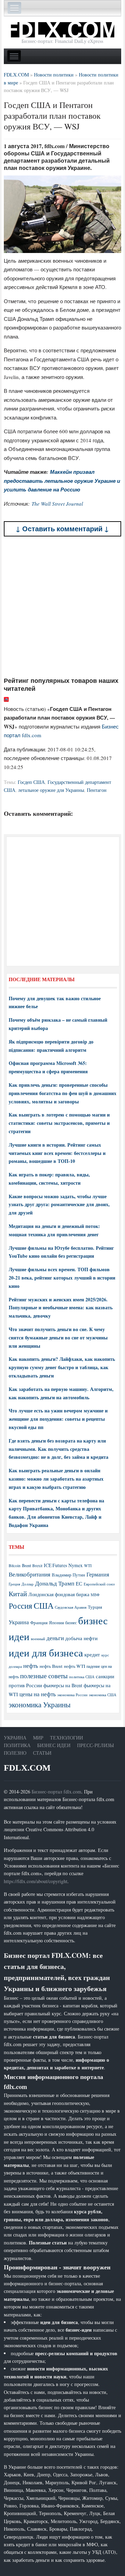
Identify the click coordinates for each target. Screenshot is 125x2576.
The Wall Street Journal (57, 504)
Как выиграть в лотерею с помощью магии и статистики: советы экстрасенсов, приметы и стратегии (59, 1123)
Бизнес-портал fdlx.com (56, 1792)
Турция (95, 1607)
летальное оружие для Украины (51, 790)
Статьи (42, 1753)
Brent (26, 1565)
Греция (14, 1584)
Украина (19, 1622)
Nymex (76, 1565)
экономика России (72, 1695)
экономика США (103, 1695)
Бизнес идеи (54, 1745)
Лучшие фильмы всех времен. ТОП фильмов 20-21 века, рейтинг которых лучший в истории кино (62, 1278)
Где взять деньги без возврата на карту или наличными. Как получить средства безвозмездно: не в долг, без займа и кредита (59, 1449)
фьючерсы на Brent (63, 1685)
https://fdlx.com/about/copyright (36, 1881)
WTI (88, 1565)
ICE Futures (55, 1565)
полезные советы (44, 1676)
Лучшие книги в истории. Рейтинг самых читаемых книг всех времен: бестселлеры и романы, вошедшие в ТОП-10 (57, 1153)
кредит (92, 1654)
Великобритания (30, 1574)
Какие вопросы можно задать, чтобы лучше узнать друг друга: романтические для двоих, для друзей (59, 1205)
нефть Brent (51, 1666)
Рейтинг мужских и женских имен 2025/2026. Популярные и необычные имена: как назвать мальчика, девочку (61, 1308)
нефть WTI (74, 1666)
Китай (18, 1594)
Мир (38, 1738)
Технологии (66, 1738)
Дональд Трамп (55, 1583)
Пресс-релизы (95, 1745)
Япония (56, 1623)
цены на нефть (38, 1694)
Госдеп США (31, 782)
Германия (98, 1574)
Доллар (28, 1584)
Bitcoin (15, 1566)
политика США (82, 1677)
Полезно (15, 1753)
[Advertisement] (62, 606)
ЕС (79, 1583)
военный (38, 1639)
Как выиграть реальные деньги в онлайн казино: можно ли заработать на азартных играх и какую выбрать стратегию (56, 1479)
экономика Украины (40, 1705)
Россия (20, 1606)
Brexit (37, 1566)
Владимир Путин (68, 1575)
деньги (55, 1638)
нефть (31, 1666)
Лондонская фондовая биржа (59, 1594)
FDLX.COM (27, 1768)
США (44, 1606)
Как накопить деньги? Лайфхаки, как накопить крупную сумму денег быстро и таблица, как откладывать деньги (62, 1367)
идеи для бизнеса (46, 1652)
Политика (17, 1745)
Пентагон (97, 790)
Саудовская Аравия (71, 1607)
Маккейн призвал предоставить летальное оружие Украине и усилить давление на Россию (62, 481)
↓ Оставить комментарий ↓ (62, 529)
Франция (39, 1623)
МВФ (95, 1595)
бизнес (71, 1623)
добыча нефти (81, 1638)
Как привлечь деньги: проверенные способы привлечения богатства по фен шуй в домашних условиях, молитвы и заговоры (62, 1093)
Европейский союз (99, 1584)
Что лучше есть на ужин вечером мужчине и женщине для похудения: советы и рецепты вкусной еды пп (58, 1419)
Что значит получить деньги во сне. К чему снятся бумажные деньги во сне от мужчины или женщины (58, 1337)
